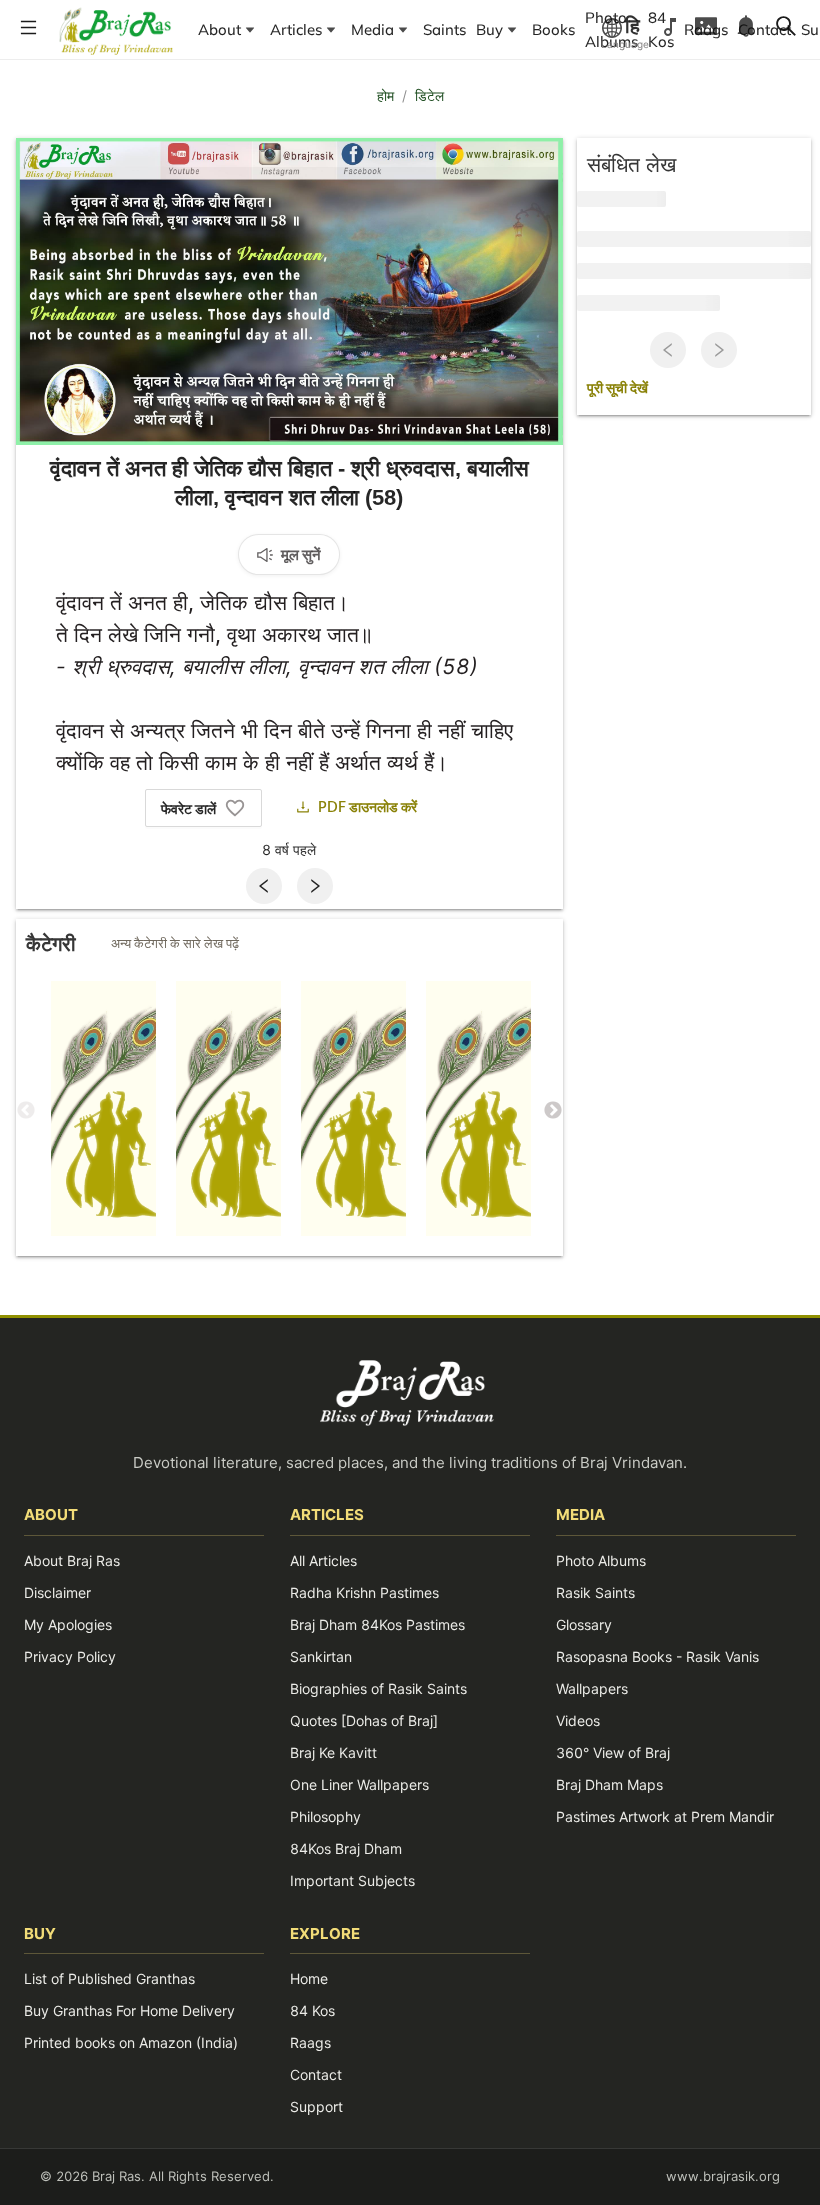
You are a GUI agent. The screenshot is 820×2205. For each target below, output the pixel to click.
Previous (26, 1111)
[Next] (315, 886)
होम (385, 95)
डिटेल (429, 95)
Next (553, 1111)
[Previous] (264, 886)
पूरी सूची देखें (617, 389)
